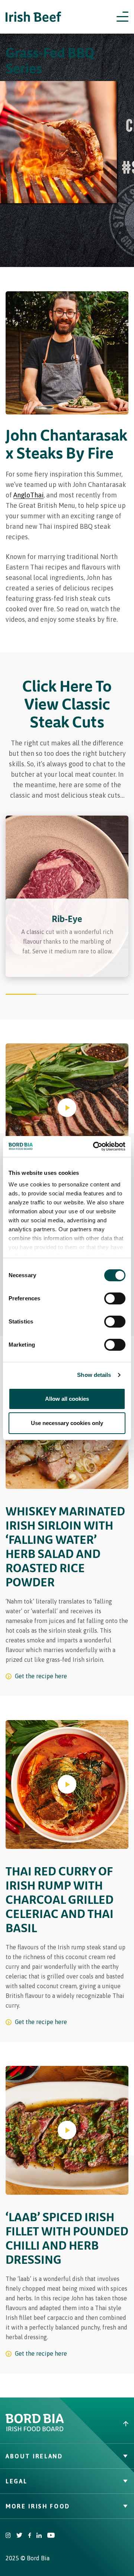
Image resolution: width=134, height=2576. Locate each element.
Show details (94, 1375)
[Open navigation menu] (122, 17)
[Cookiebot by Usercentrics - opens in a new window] (95, 1146)
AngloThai (28, 495)
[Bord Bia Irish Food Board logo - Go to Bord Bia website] (35, 2430)
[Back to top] (100, 2424)
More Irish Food (38, 2506)
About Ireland (34, 2456)
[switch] (115, 1298)
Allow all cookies (67, 1399)
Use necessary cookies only (67, 1423)
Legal (16, 2481)
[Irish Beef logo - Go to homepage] (33, 17)
